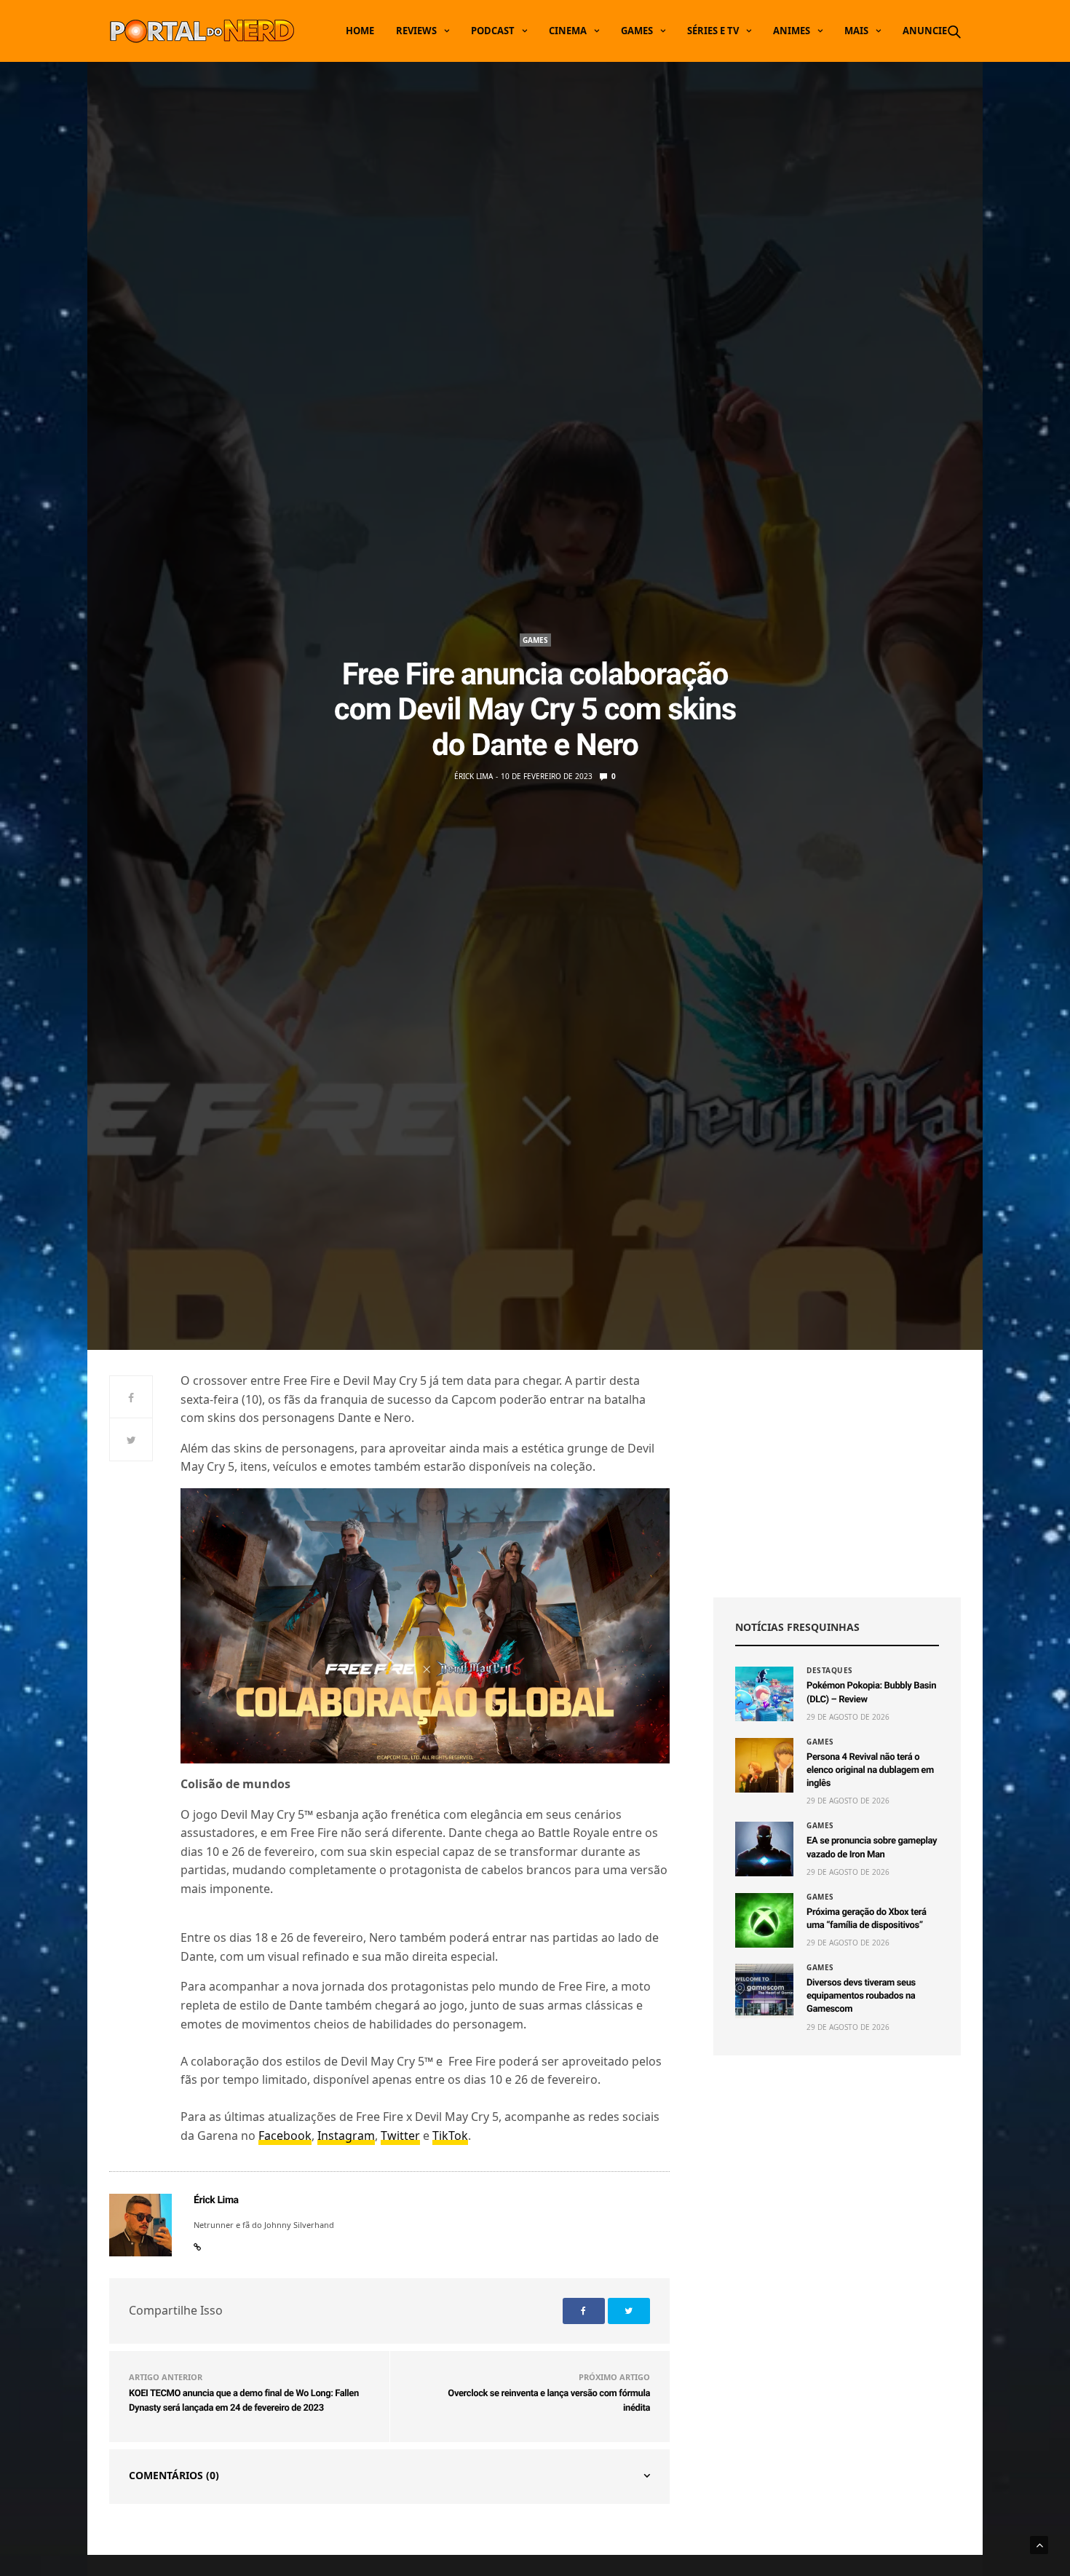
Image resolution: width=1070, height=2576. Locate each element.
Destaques (830, 1670)
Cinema (568, 31)
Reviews (416, 31)
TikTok (450, 2136)
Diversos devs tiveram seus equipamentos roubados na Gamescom (861, 1996)
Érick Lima (473, 776)
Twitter (400, 2136)
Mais (856, 31)
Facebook (285, 2136)
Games (637, 31)
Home (360, 31)
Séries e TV (713, 31)
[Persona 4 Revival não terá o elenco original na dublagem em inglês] (764, 1765)
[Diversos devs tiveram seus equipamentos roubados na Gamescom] (764, 1991)
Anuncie (925, 31)
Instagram (346, 2136)
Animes (792, 31)
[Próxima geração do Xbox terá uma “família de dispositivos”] (764, 1920)
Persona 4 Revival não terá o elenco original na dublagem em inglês (870, 1770)
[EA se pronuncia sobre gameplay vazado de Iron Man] (764, 1849)
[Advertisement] (837, 1474)
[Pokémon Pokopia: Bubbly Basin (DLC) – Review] (764, 1694)
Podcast (493, 31)
